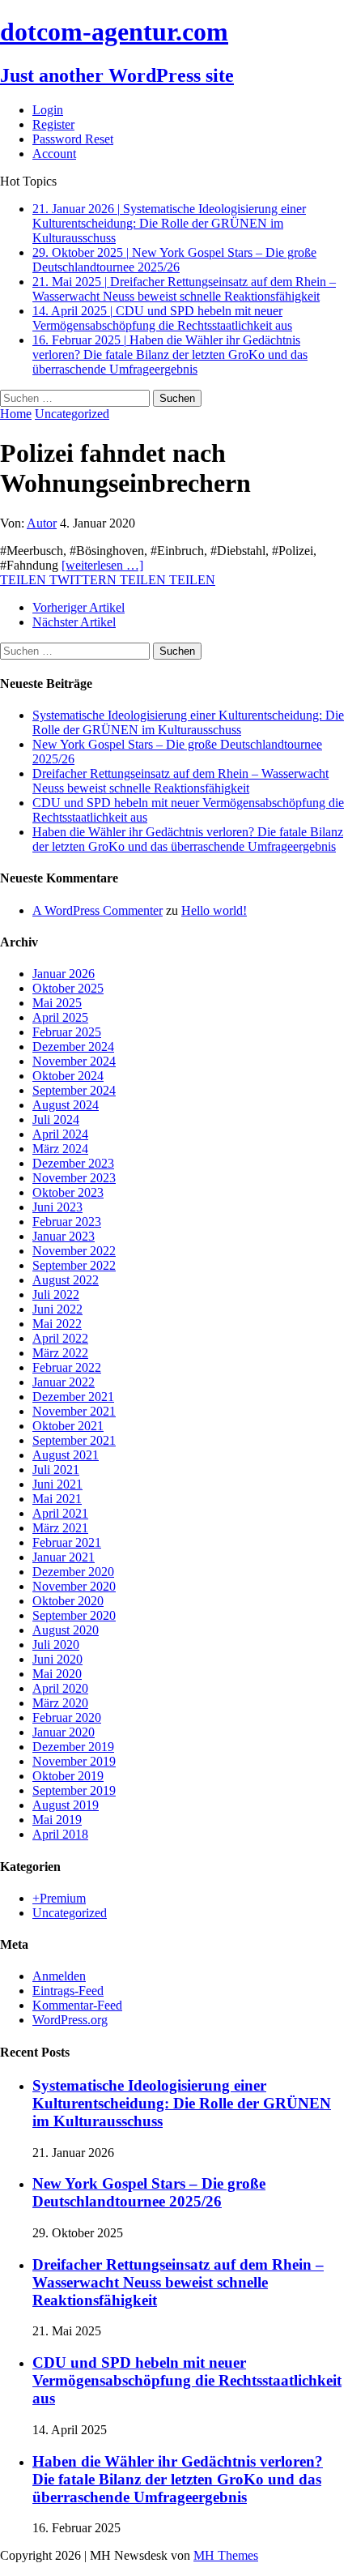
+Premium (59, 1898)
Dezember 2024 (73, 1047)
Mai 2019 (57, 1820)
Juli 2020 (56, 1645)
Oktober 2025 (68, 988)
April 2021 (60, 1513)
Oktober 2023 (68, 1192)
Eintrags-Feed (68, 1991)
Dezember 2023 (73, 1163)
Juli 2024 (56, 1119)
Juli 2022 (56, 1294)
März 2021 (60, 1528)
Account (54, 154)
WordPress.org (70, 2020)
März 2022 (60, 1353)
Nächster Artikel (74, 622)
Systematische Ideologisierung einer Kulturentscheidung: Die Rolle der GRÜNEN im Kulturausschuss (188, 722)
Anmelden (59, 1976)
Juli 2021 (56, 1470)
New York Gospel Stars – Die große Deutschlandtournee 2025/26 (149, 2192)
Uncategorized (70, 1913)
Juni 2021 (57, 1484)
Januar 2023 (64, 1236)
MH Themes (226, 2555)
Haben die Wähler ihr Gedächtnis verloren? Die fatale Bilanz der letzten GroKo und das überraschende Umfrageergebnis (188, 839)
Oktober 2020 (68, 1601)
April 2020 (60, 1688)
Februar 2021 (67, 1542)
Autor (42, 523)
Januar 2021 (64, 1557)
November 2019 (74, 1761)
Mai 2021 (57, 1499)
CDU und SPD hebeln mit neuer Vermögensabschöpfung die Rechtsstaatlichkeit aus (187, 2380)
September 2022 (74, 1265)
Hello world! (214, 910)
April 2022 (60, 1338)
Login (48, 110)
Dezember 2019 (73, 1747)
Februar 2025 (67, 1032)
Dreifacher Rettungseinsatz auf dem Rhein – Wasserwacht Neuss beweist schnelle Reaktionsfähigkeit (180, 781)
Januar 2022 (64, 1382)
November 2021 (74, 1411)
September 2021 (74, 1440)
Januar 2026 (64, 974)
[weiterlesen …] (102, 565)
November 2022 (74, 1251)
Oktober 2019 (68, 1776)
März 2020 (60, 1703)
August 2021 (66, 1455)
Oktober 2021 (68, 1426)
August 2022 (66, 1280)
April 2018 (60, 1834)
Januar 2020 (64, 1732)
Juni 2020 (57, 1659)
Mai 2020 (57, 1674)
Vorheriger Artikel (79, 607)
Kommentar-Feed (77, 2005)
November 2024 (74, 1061)
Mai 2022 (57, 1324)
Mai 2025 (57, 1003)
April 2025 (60, 1017)
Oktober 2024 (68, 1076)
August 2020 (66, 1630)
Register (53, 124)
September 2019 (74, 1790)
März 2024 (60, 1149)
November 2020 (74, 1586)
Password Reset (73, 139)
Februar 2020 (67, 1717)
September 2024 (74, 1090)
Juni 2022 (57, 1309)
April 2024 (60, 1134)
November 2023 (74, 1178)
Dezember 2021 (73, 1397)
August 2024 (66, 1105)
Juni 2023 (57, 1207)
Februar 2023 (67, 1222)
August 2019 (66, 1805)
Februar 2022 (67, 1367)
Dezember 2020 (73, 1572)
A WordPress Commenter (98, 910)
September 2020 (74, 1615)
